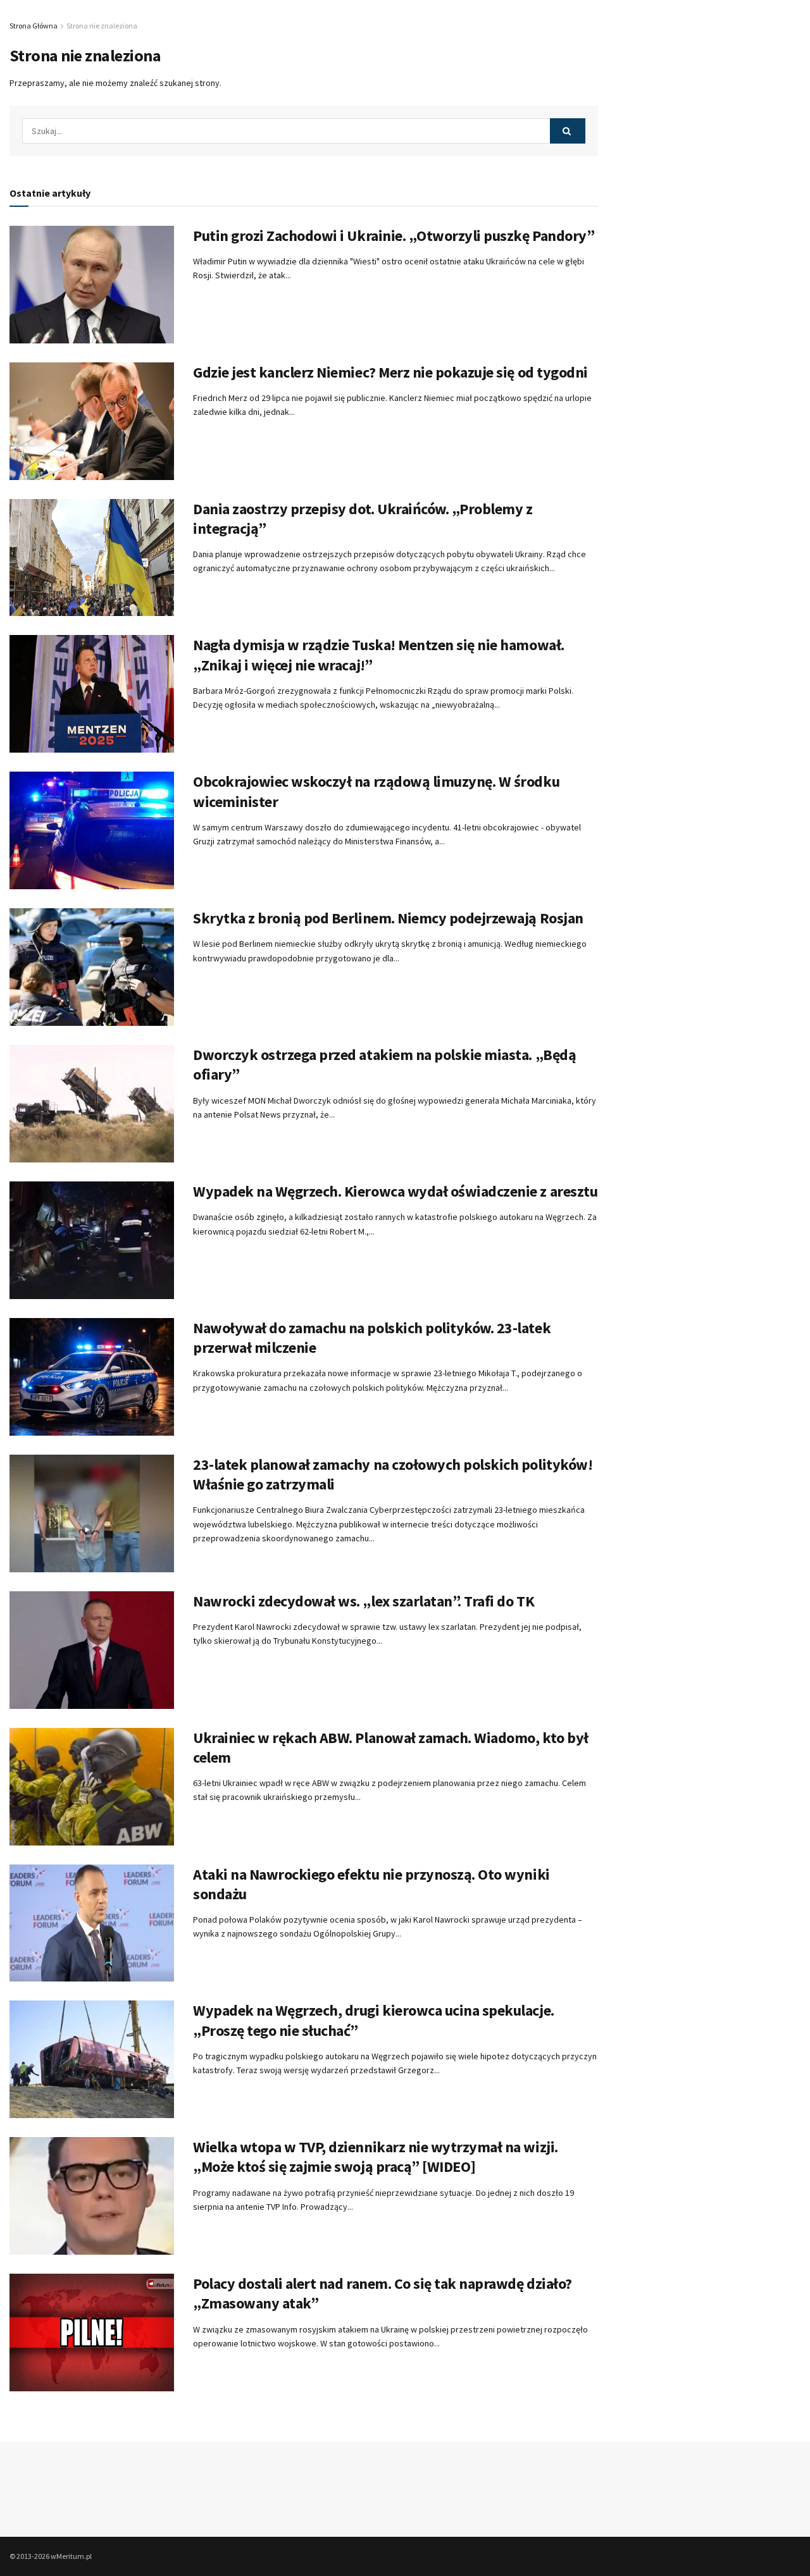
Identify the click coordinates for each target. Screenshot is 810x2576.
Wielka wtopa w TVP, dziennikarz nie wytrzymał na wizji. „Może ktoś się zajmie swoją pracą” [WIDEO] (376, 2157)
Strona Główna (34, 26)
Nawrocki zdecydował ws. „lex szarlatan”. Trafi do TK (364, 1601)
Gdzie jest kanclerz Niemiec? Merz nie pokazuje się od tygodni (390, 372)
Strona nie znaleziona (102, 26)
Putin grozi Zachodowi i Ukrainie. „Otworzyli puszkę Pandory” (394, 236)
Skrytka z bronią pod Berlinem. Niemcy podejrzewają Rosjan (388, 918)
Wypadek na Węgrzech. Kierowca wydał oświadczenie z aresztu (395, 1191)
